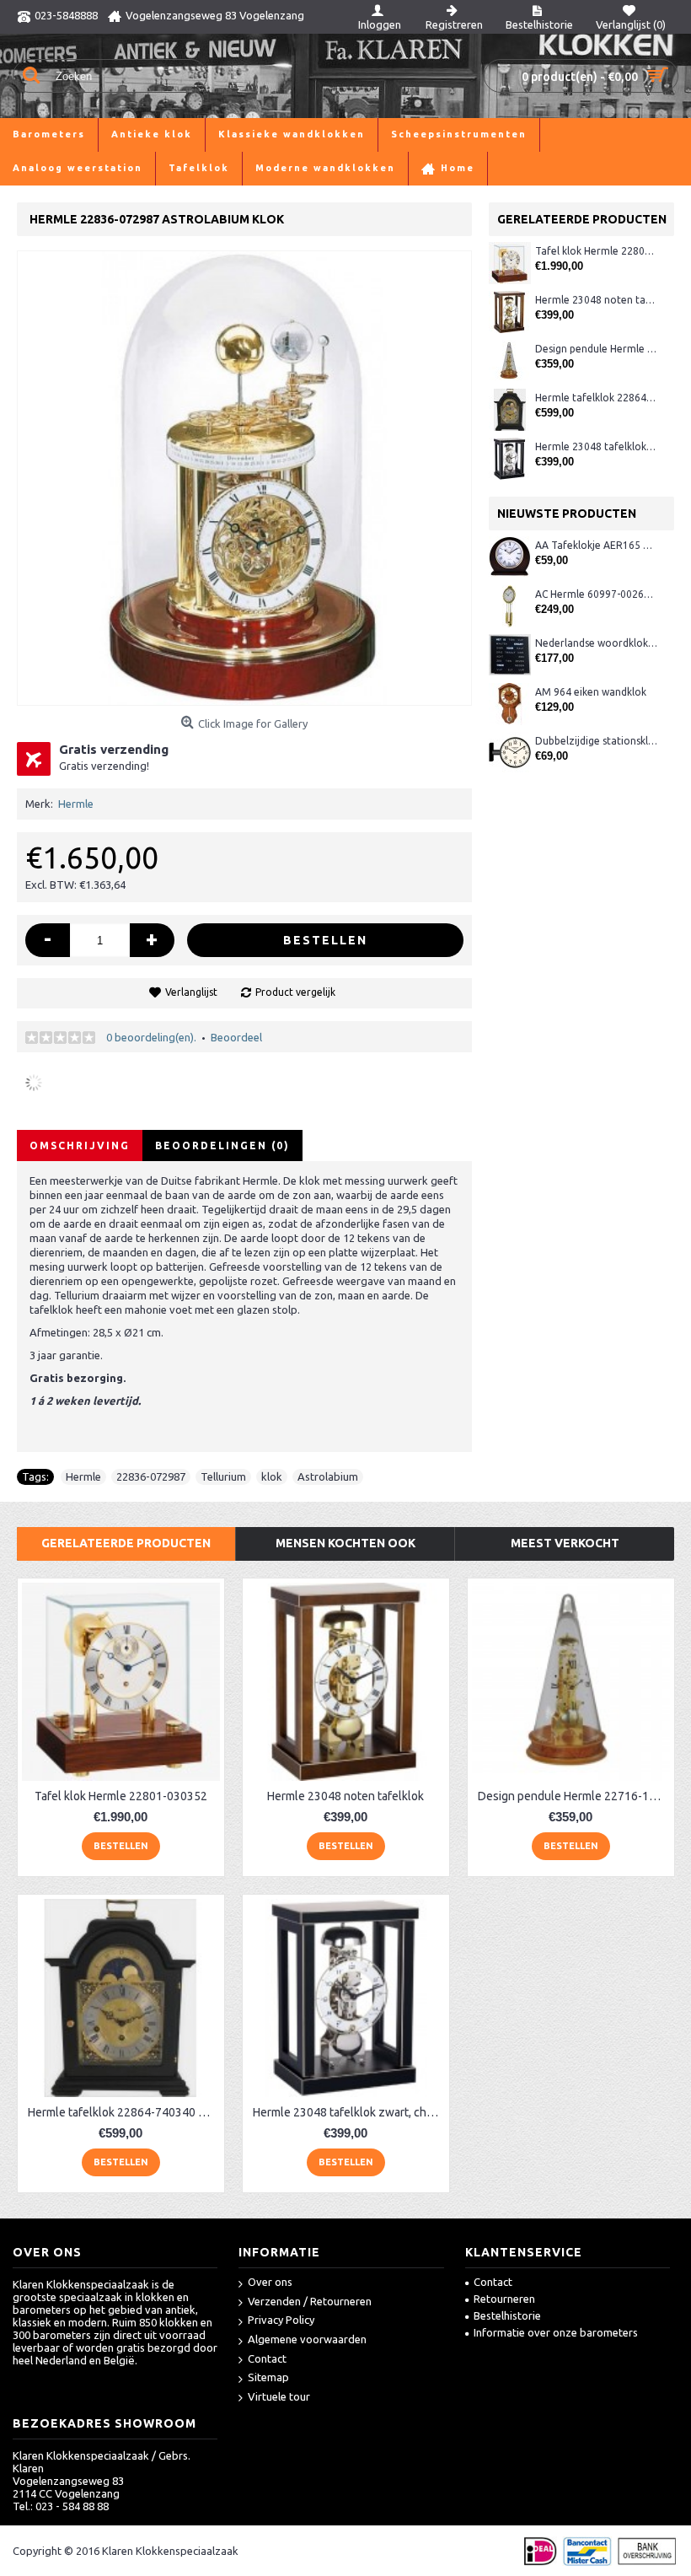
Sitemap (268, 2377)
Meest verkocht (565, 1543)
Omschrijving (80, 1145)
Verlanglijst (191, 992)
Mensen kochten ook (345, 1543)
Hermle (76, 804)
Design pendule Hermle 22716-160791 (596, 349)
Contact (267, 2358)
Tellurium (223, 1476)
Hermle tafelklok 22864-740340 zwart (596, 398)
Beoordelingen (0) (222, 1145)
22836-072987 (151, 1476)
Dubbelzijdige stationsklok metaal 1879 (596, 741)
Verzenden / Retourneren (310, 2301)
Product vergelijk (295, 992)
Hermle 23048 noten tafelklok (596, 300)
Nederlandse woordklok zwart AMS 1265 (596, 643)
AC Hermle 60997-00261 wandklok (596, 594)
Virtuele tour (279, 2396)
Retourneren (504, 2299)
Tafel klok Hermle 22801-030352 (596, 251)
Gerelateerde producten (126, 1543)
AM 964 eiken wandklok (591, 692)
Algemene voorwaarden (307, 2339)
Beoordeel (236, 1037)
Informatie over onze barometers (556, 2332)
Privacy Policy (281, 2320)
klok (272, 1476)
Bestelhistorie (507, 2315)
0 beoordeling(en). (151, 1037)
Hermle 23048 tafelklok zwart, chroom (596, 446)
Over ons (270, 2282)
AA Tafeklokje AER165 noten (596, 545)
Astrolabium (328, 1476)
